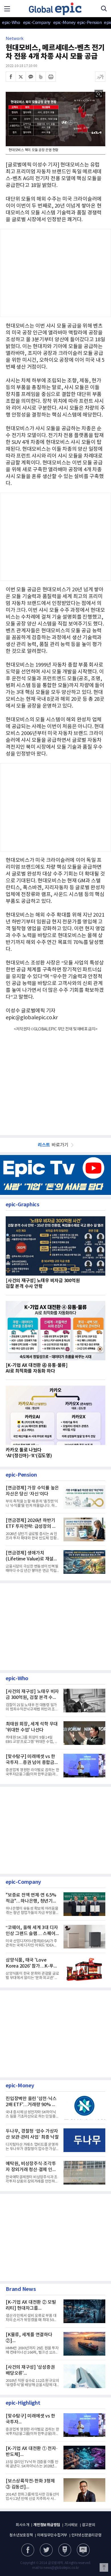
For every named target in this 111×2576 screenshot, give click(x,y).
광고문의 (89, 2525)
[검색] (104, 9)
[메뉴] (7, 9)
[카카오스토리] (46, 2550)
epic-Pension (87, 23)
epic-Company (37, 23)
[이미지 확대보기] (99, 94)
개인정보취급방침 (47, 2525)
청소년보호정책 (21, 2535)
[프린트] (51, 77)
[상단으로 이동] (104, 2567)
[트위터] (21, 77)
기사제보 (71, 2525)
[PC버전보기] (83, 2550)
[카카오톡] (31, 77)
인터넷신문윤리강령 (87, 2535)
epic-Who (11, 23)
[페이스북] (11, 77)
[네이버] (65, 2550)
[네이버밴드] (41, 77)
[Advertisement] (55, 806)
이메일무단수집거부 (52, 2535)
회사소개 (22, 2525)
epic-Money (64, 23)
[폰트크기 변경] (100, 77)
